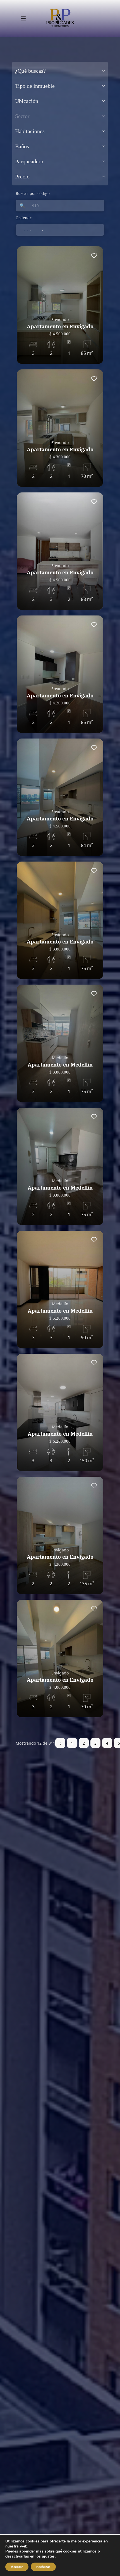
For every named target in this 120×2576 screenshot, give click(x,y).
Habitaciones (30, 131)
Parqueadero (29, 161)
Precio (22, 176)
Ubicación (27, 101)
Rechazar (43, 2567)
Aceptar (17, 2567)
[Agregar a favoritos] (94, 256)
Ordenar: (24, 218)
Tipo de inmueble (35, 86)
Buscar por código (33, 193)
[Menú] (23, 18)
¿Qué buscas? (30, 71)
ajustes (48, 2556)
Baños (22, 146)
